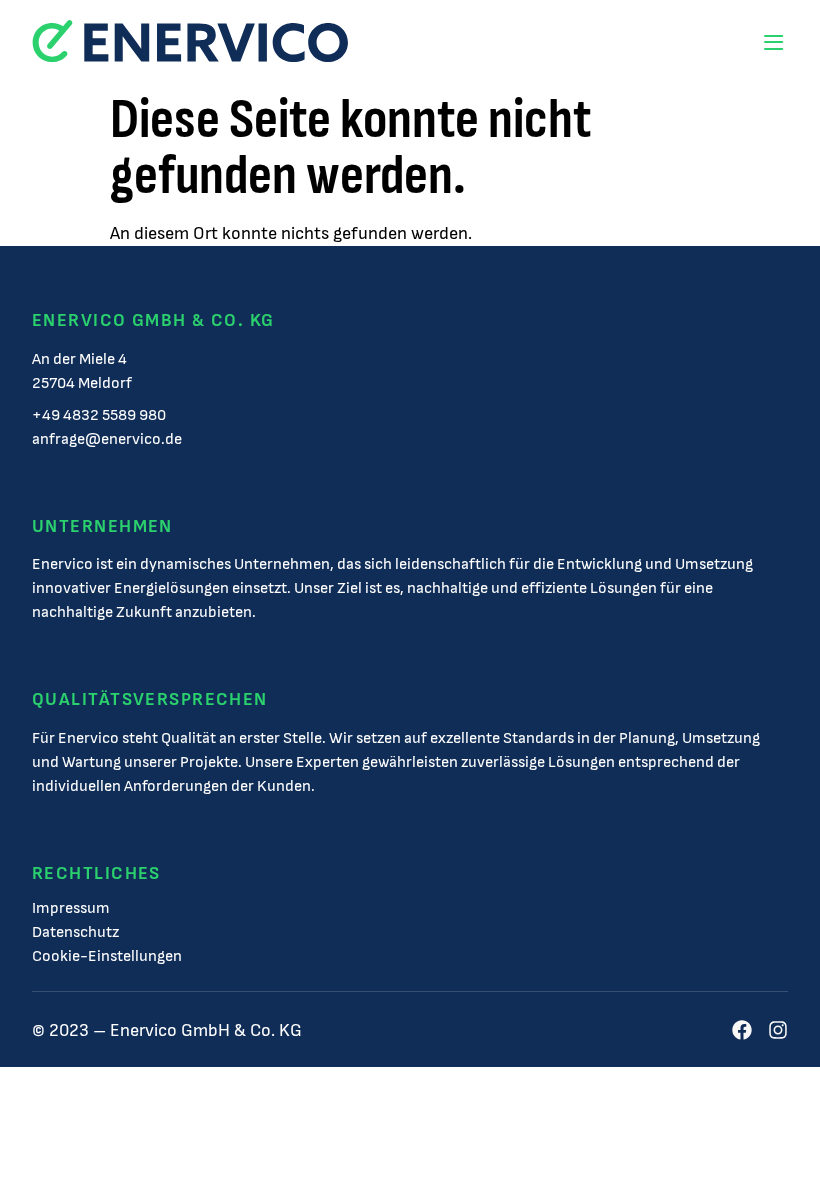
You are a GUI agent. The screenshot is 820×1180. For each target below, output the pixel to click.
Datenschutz (75, 933)
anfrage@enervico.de (107, 439)
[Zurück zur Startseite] (190, 42)
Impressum (71, 909)
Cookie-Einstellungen (107, 957)
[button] (773, 42)
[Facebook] (742, 1030)
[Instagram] (778, 1030)
